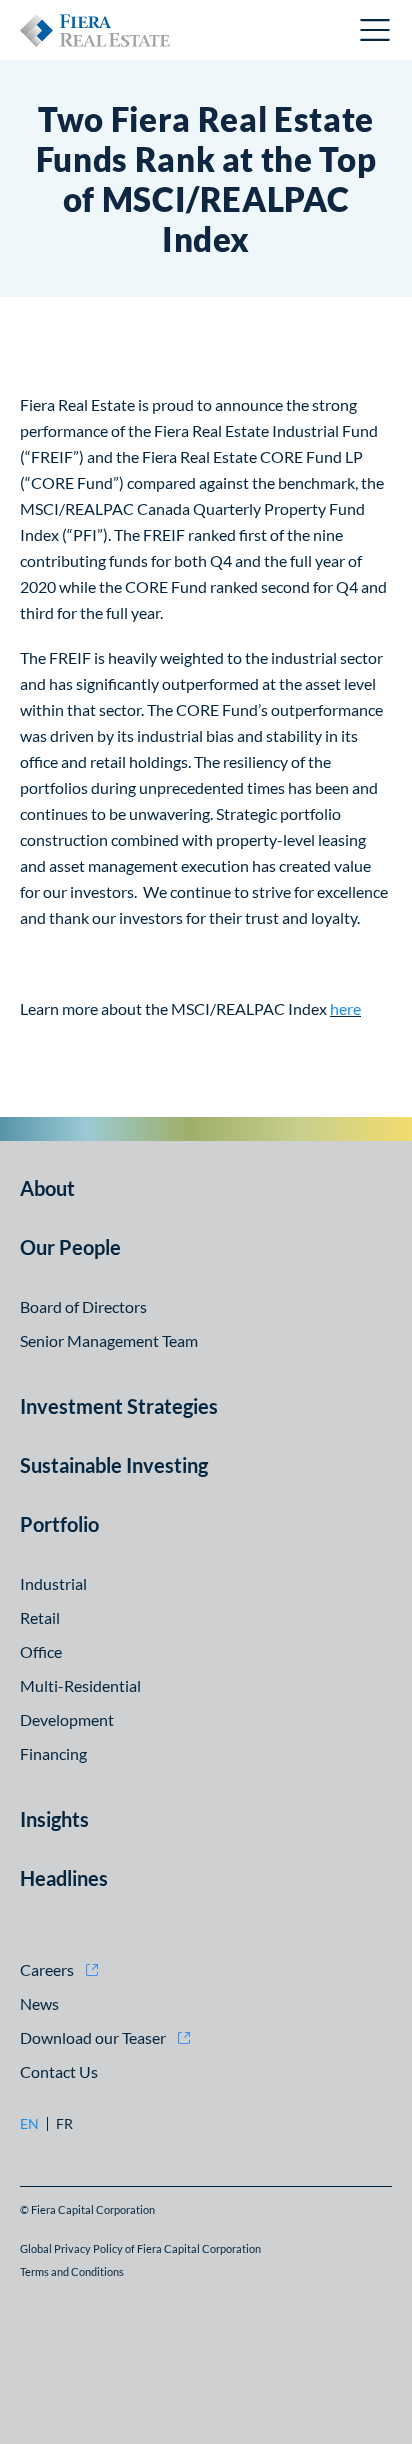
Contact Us (59, 2071)
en (29, 2124)
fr (64, 2124)
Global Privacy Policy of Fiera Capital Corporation (140, 2248)
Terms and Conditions (72, 2271)
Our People (70, 1247)
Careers (47, 1969)
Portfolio (59, 1524)
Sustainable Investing (114, 1465)
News (39, 2003)
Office (41, 1651)
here (345, 1008)
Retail (40, 1617)
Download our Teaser (93, 2037)
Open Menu (376, 30)
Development (67, 1719)
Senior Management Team (109, 1340)
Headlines (64, 1878)
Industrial (53, 1583)
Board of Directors (83, 1306)
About (47, 1188)
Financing (53, 1753)
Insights (54, 1819)
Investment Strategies (119, 1406)
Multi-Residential (80, 1685)
